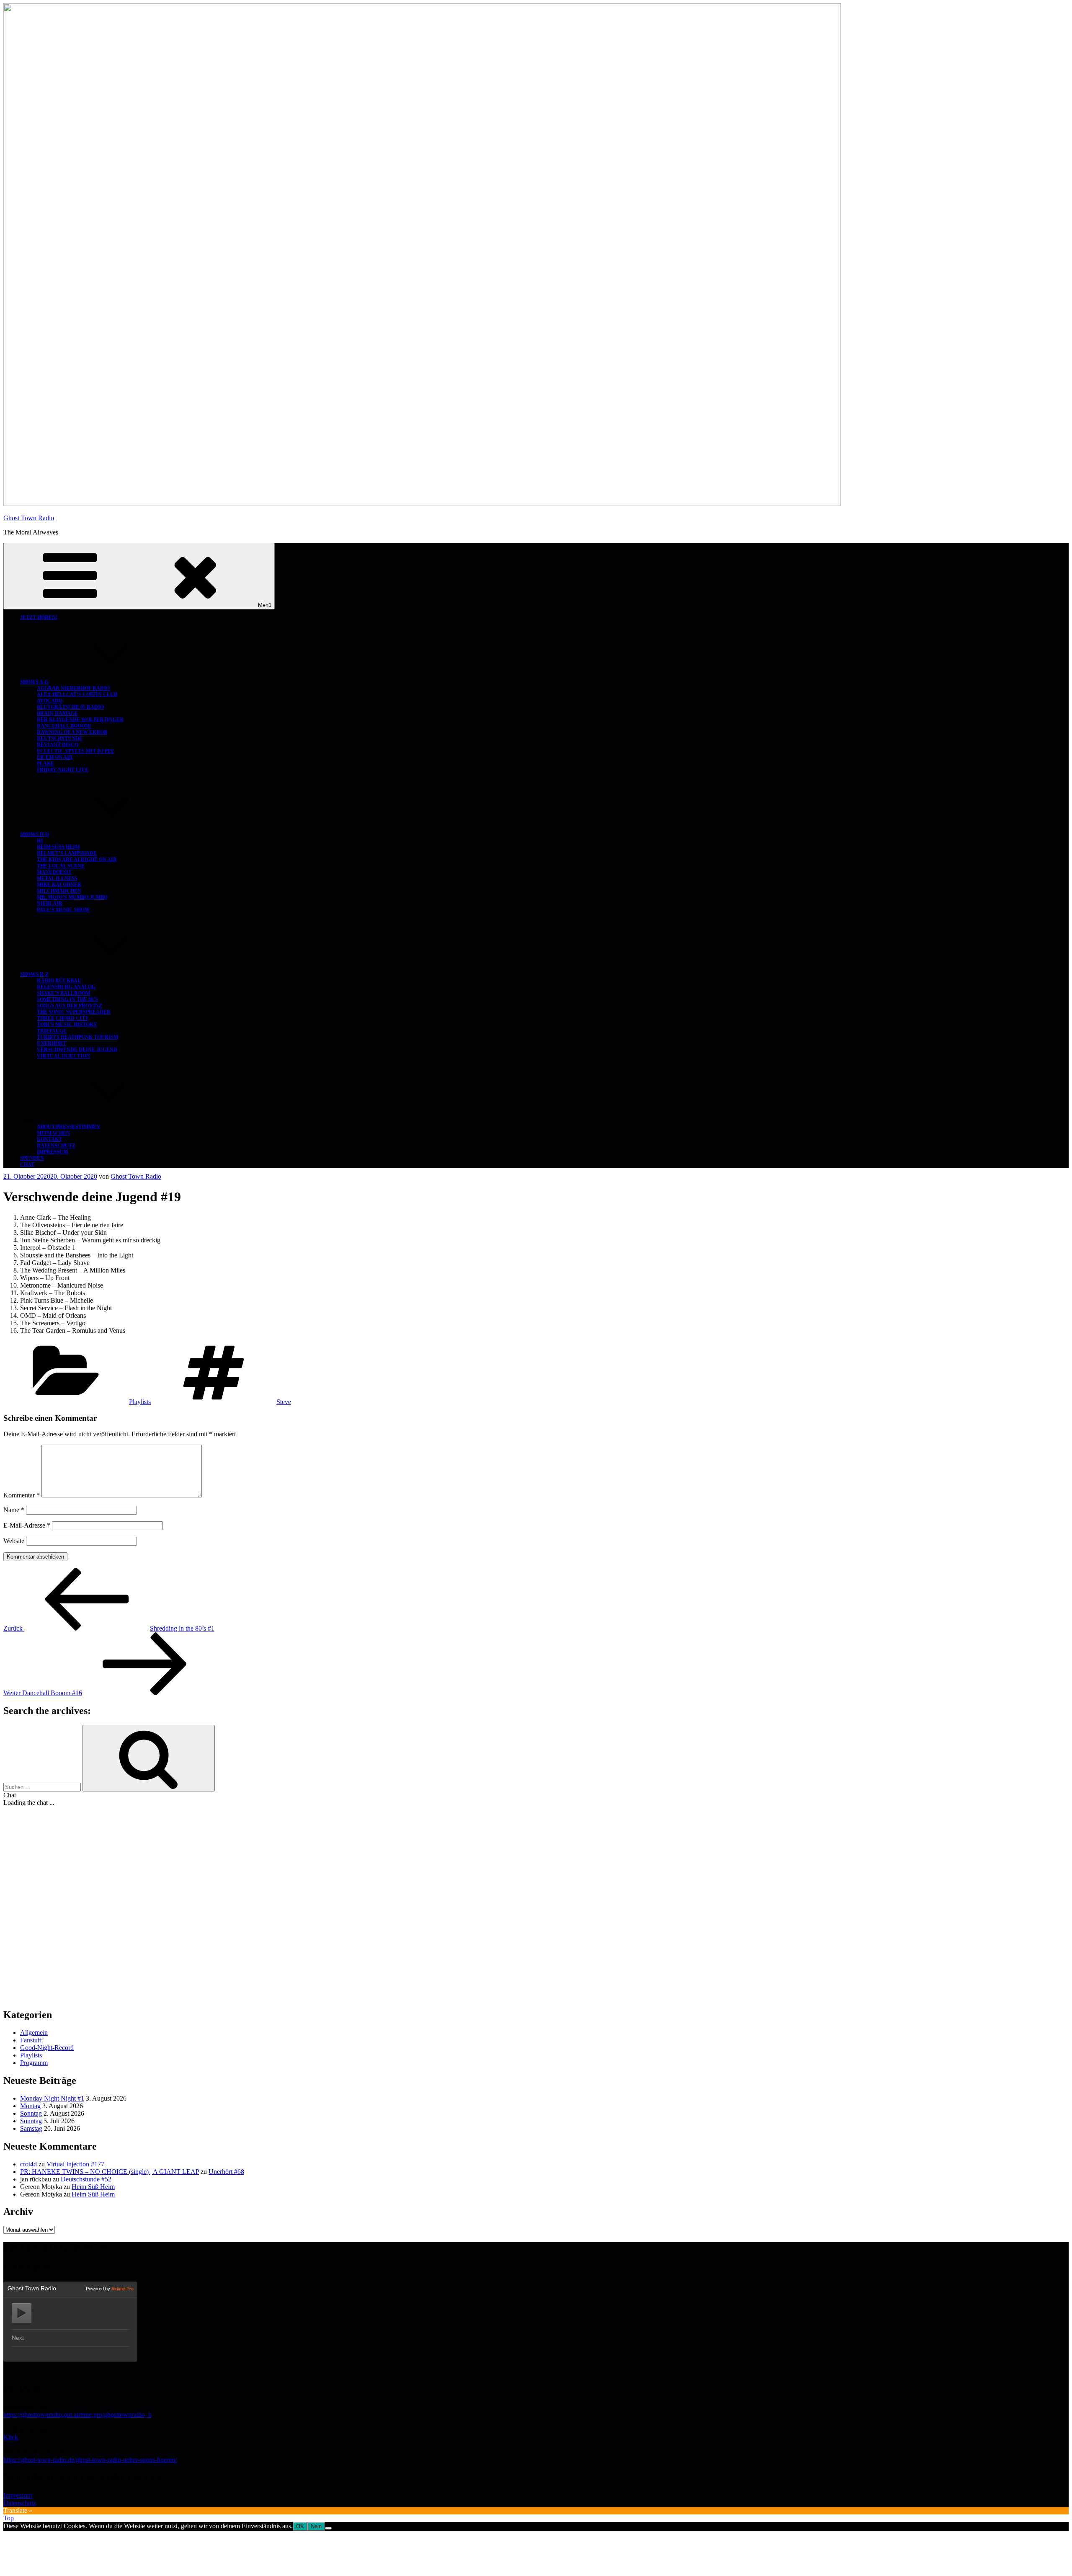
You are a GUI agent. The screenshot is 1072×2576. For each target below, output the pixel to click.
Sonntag (31, 2113)
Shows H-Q (35, 834)
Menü (265, 605)
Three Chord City (63, 1018)
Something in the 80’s (67, 999)
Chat (27, 1164)
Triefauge (52, 1031)
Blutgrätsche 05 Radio (70, 707)
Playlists (140, 1402)
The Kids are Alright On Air (77, 860)
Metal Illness (57, 878)
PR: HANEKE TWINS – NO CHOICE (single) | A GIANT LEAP (110, 2172)
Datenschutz (56, 1146)
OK (300, 2526)
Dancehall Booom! (64, 726)
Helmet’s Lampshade (67, 853)
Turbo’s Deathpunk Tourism (77, 1037)
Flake (45, 764)
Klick (11, 2437)
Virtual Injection (63, 1056)
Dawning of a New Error (72, 732)
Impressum (52, 1152)
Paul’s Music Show (63, 910)
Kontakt (49, 1139)
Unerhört (52, 1043)
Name (14, 1510)
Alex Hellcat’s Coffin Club (77, 694)
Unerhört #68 (226, 2172)
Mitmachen (53, 1133)
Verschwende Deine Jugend (77, 1050)
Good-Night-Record (47, 2048)
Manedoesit (54, 872)
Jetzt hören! (39, 617)
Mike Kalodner (59, 885)
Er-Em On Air (55, 757)
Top (9, 2518)
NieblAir (50, 903)
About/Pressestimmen (68, 1127)
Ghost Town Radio (29, 518)
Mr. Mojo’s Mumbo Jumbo (72, 897)
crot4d (28, 2164)
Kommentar (22, 1495)
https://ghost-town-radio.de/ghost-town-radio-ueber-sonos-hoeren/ (90, 2460)
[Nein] (328, 2528)
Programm (34, 2063)
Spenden (32, 1158)
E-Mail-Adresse (27, 1525)
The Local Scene (61, 866)
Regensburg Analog (66, 987)
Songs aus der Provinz (70, 1006)
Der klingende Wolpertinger (80, 720)
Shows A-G (34, 682)
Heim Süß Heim (58, 847)
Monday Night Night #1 (52, 2098)
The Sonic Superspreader (74, 1012)
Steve (284, 1402)
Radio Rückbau (59, 981)
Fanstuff (31, 2040)
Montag (30, 2106)
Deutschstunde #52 (86, 2179)
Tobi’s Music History (67, 1025)
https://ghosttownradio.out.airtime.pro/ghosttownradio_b (77, 2415)
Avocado (50, 701)
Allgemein (34, 2033)
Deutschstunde (60, 738)
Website (14, 1541)
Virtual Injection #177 (75, 2164)
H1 (40, 841)
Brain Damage (57, 713)
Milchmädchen (59, 891)
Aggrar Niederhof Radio (73, 688)
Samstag (31, 2128)
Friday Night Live (63, 770)
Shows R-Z (34, 974)
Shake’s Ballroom (63, 993)
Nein (316, 2526)
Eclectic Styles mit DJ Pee (76, 751)
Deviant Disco (58, 745)
